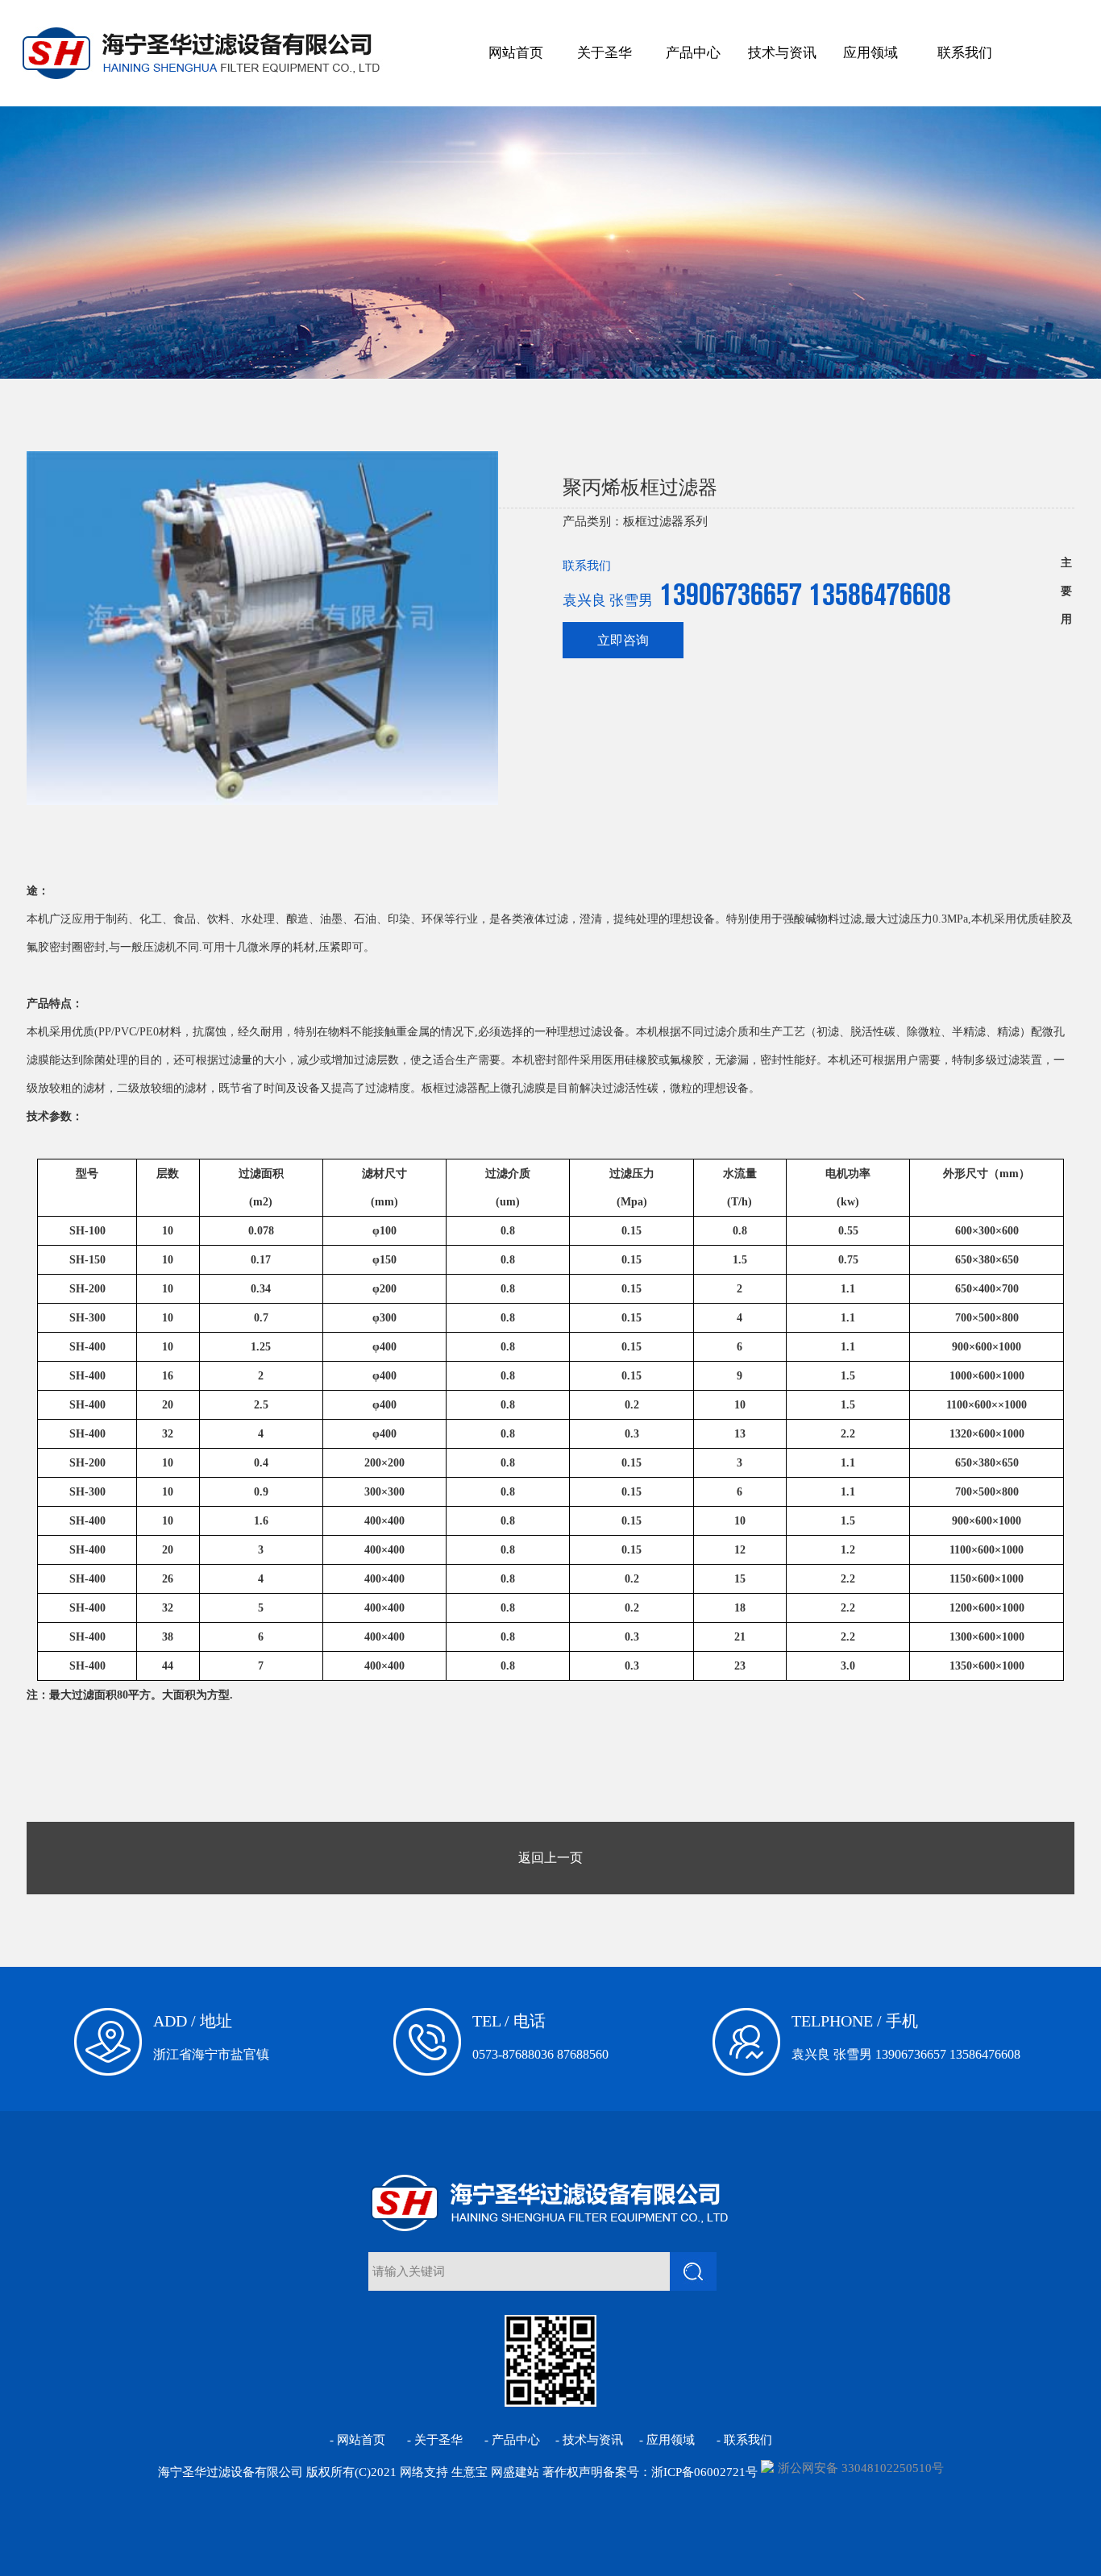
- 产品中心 (512, 2440)
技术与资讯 (782, 53)
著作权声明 (573, 2472)
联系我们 (965, 53)
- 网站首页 (357, 2440)
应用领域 (870, 53)
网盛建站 (515, 2472)
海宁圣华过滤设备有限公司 (231, 2472)
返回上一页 (550, 1858)
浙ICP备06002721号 (704, 2472)
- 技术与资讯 (589, 2440)
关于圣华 (605, 53)
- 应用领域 (667, 2440)
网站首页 (516, 53)
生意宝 (469, 2472)
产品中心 (693, 53)
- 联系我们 (744, 2440)
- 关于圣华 (435, 2440)
